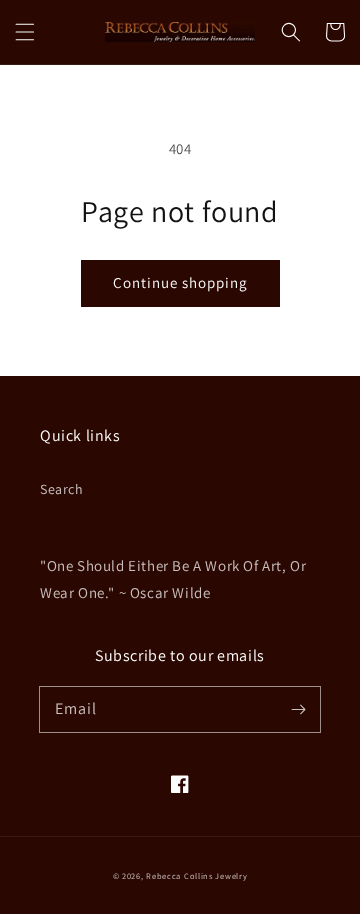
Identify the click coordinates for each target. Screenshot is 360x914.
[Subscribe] (298, 709)
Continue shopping (180, 282)
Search (62, 489)
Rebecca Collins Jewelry (196, 875)
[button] (25, 32)
